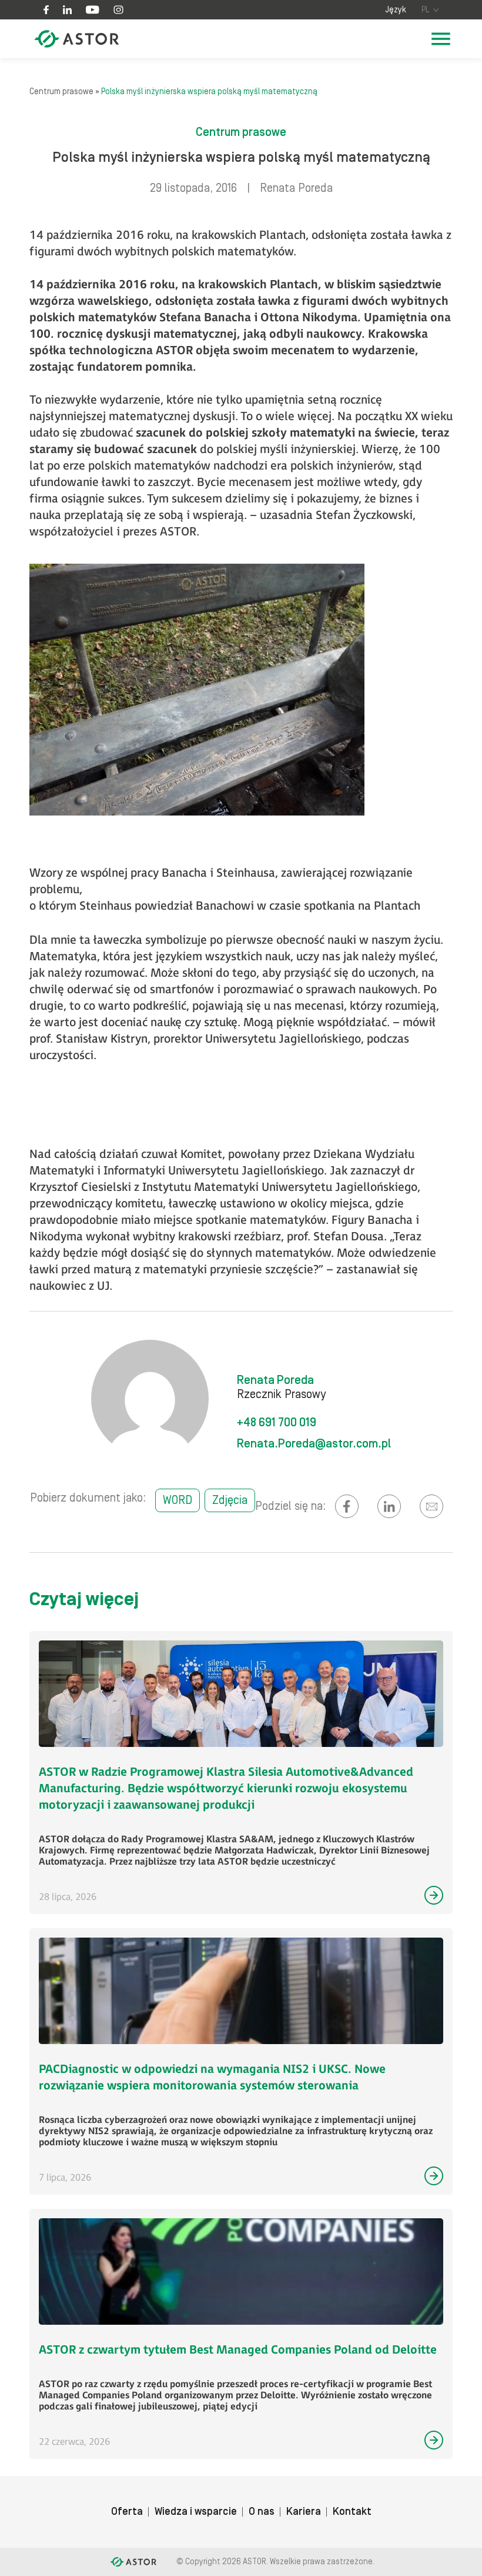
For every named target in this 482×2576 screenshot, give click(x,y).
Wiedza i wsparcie (196, 2512)
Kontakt (352, 2512)
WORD (178, 1500)
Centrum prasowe (61, 92)
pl (426, 10)
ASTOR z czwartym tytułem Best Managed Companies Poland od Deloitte (238, 2350)
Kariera (304, 2512)
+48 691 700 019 (277, 1423)
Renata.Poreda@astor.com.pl (314, 1444)
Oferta (127, 2512)
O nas (262, 2512)
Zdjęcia (230, 1500)
